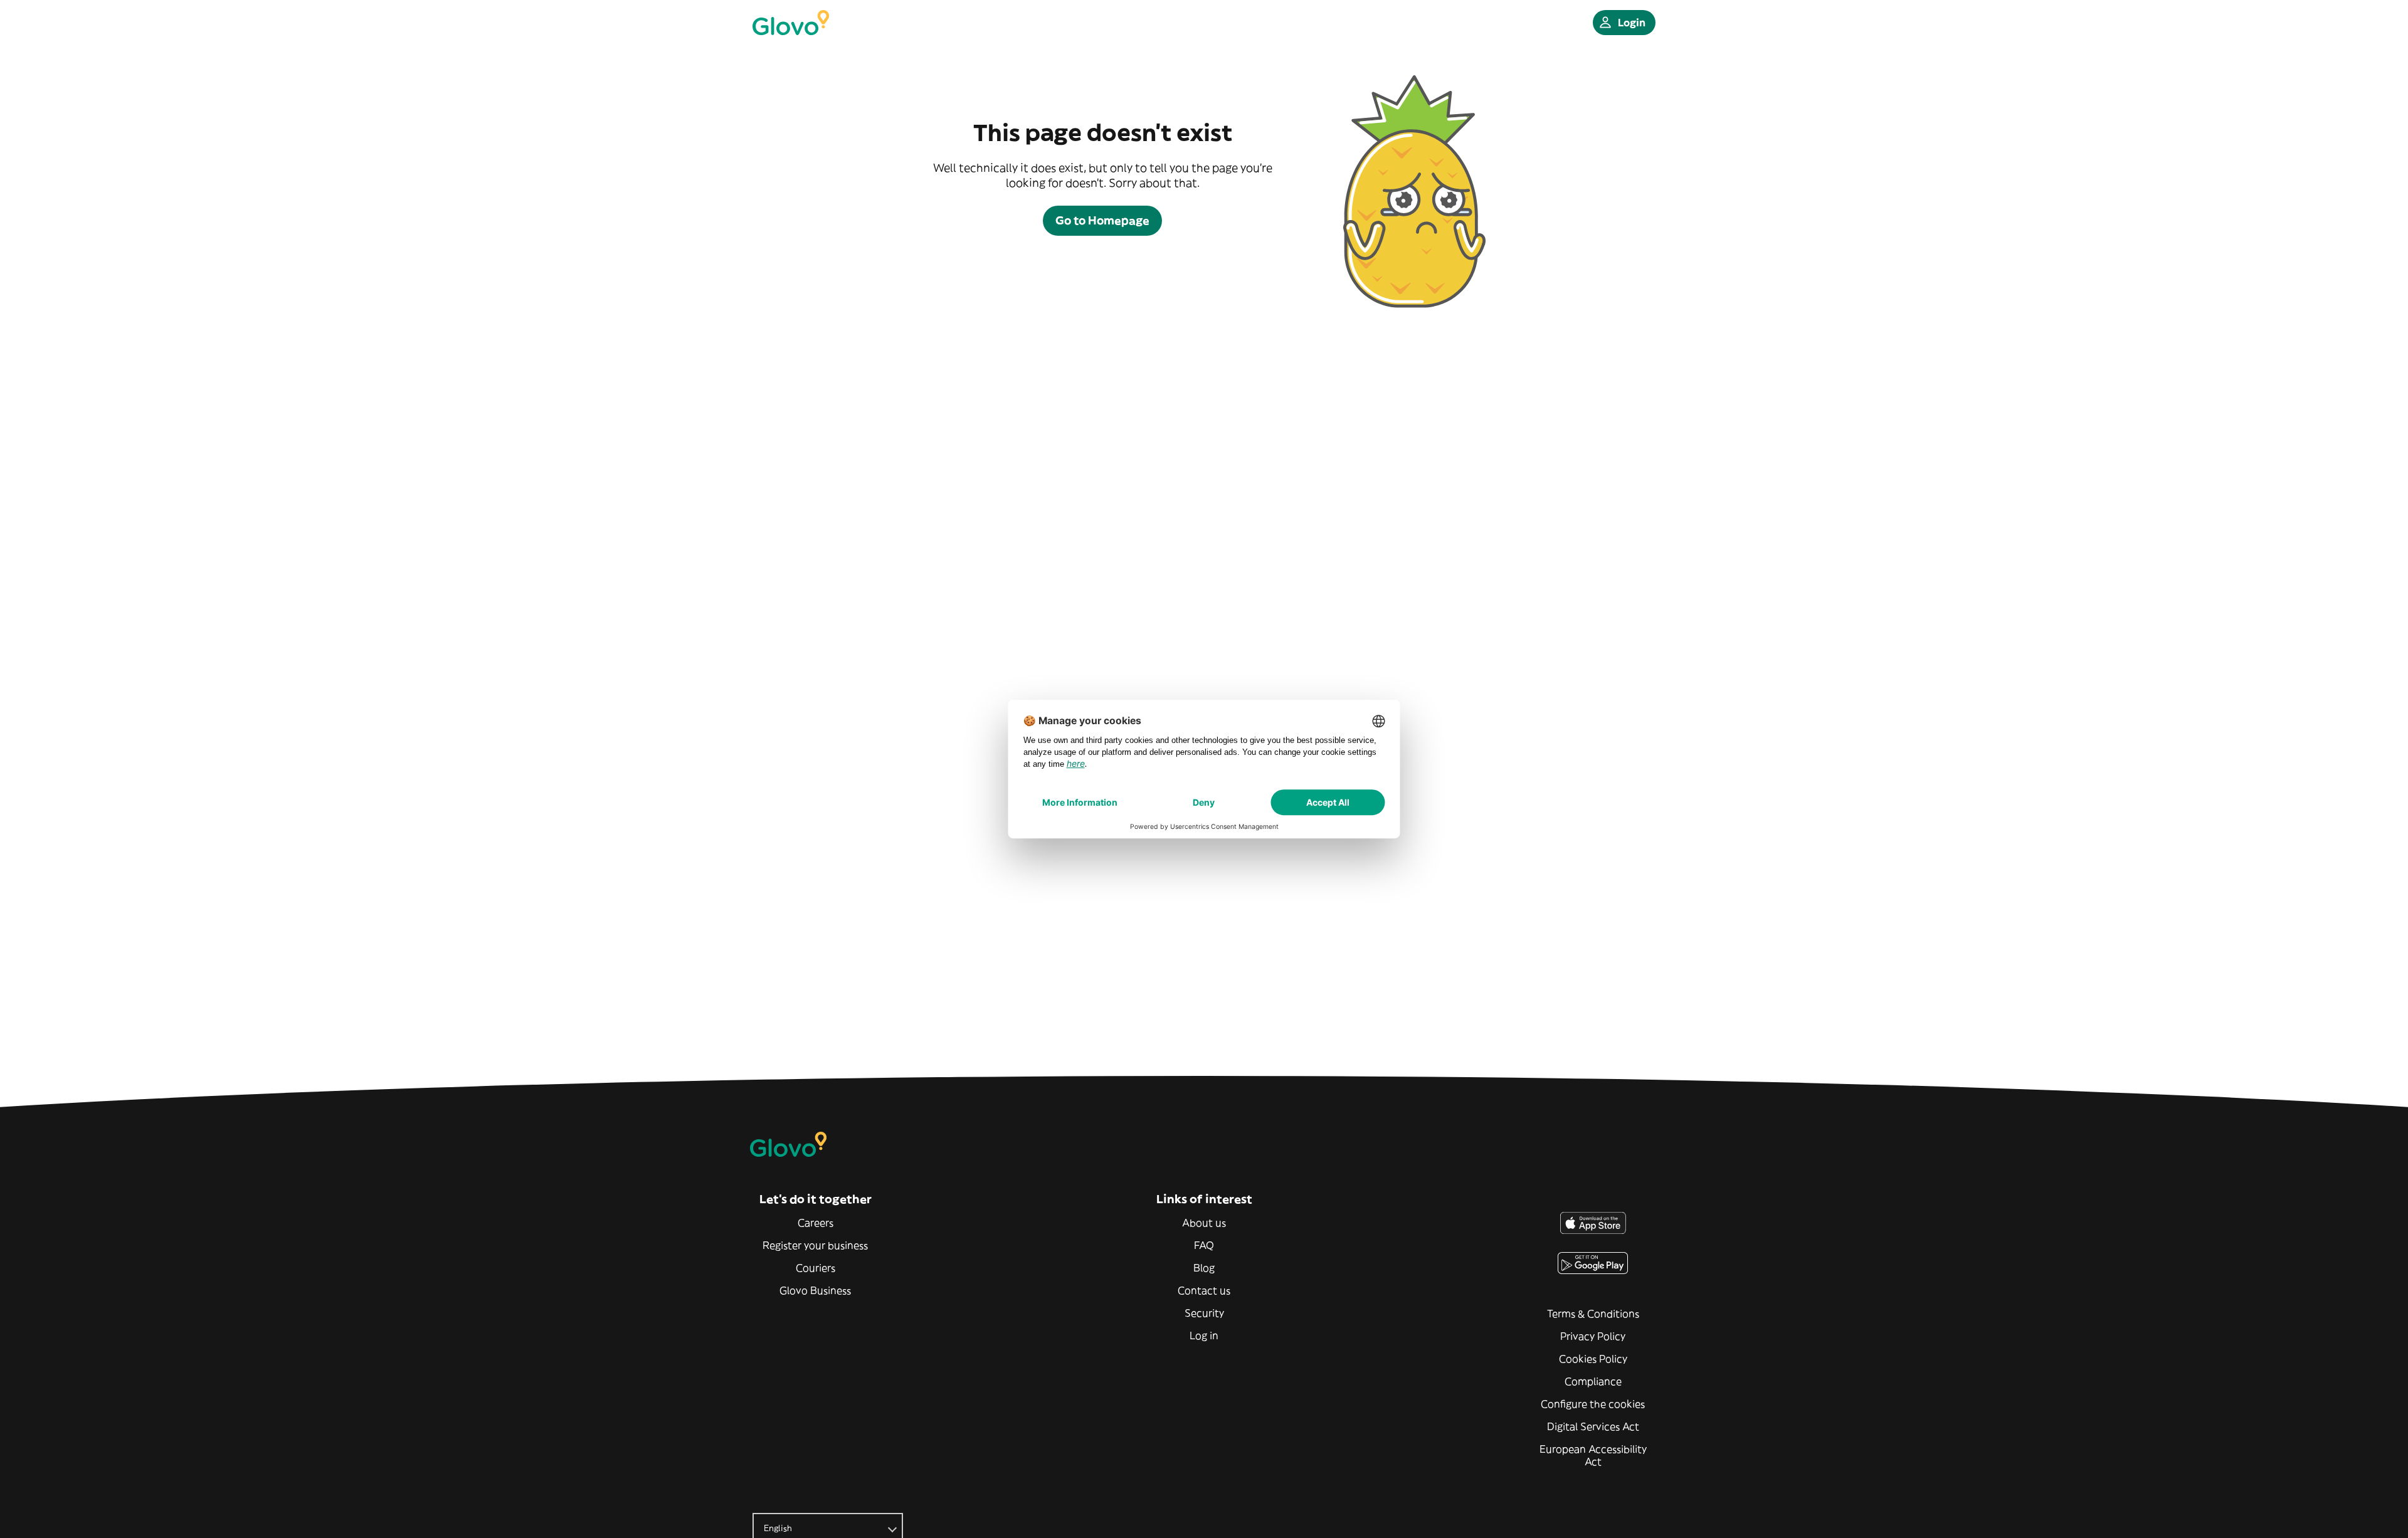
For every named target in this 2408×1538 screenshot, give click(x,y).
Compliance (1593, 1381)
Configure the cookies (1593, 1404)
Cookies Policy (1593, 1359)
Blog (1204, 1268)
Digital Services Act (1593, 1426)
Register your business (815, 1245)
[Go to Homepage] (791, 23)
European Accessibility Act (1593, 1455)
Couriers (816, 1268)
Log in (1204, 1335)
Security (1204, 1313)
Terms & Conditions (1593, 1314)
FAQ (1204, 1245)
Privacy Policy (1593, 1336)
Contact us (1204, 1290)
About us (1204, 1223)
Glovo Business (815, 1290)
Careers (816, 1223)
